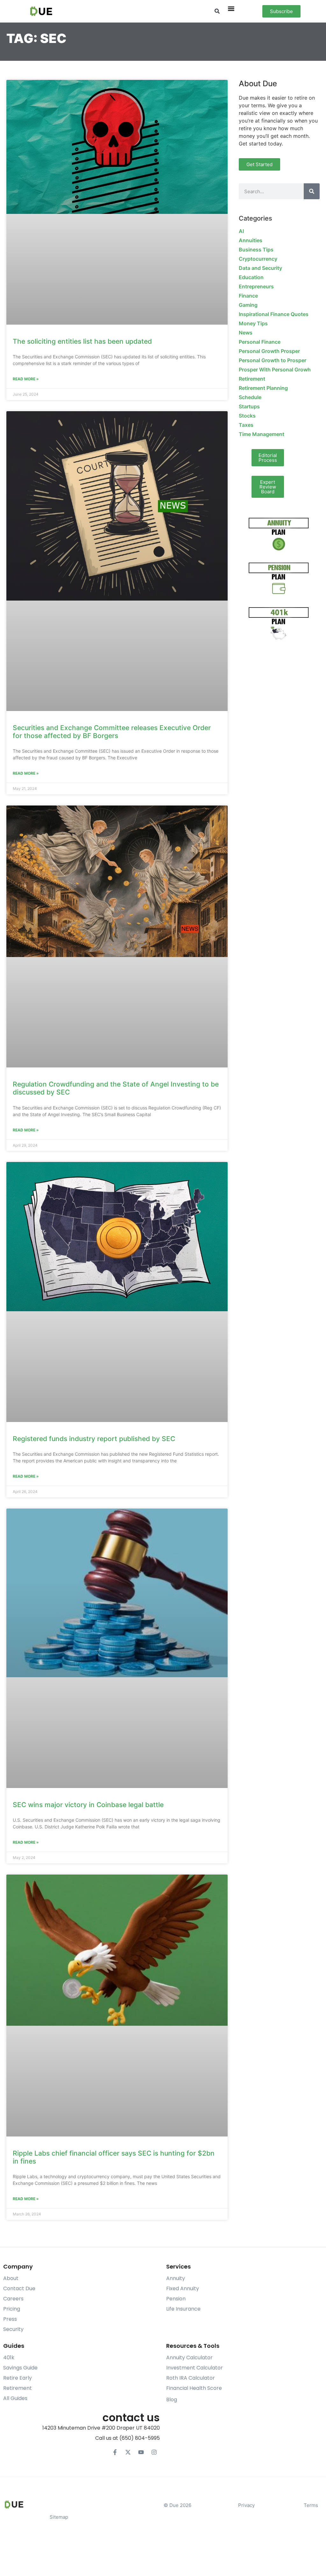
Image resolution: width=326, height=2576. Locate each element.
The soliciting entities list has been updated (82, 341)
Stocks (247, 416)
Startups (249, 406)
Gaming (248, 305)
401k (9, 2358)
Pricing (12, 2309)
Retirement (252, 379)
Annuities (251, 240)
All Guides (15, 2398)
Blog (172, 2400)
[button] (217, 11)
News (246, 333)
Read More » (26, 379)
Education (251, 277)
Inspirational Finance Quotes (274, 314)
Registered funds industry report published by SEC (94, 1439)
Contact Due (19, 2288)
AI (241, 231)
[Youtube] (141, 2452)
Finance (248, 296)
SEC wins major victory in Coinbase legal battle (88, 1805)
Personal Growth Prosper (269, 351)
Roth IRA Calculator (191, 2378)
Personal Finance (260, 342)
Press (10, 2319)
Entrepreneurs (256, 286)
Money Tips (253, 323)
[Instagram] (154, 2452)
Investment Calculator (195, 2368)
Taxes (246, 425)
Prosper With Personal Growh (275, 370)
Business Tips (256, 250)
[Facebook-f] (115, 2452)
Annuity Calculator (189, 2358)
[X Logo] (128, 2452)
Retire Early (18, 2378)
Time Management (262, 434)
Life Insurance (183, 2309)
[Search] (312, 191)
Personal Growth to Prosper (273, 360)
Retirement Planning (263, 388)
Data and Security (260, 268)
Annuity (176, 2278)
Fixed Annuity (183, 2288)
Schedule (250, 397)
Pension (176, 2299)
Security (13, 2329)
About (11, 2278)
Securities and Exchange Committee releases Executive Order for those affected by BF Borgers (112, 732)
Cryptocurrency (258, 259)
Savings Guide (20, 2368)
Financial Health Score (194, 2388)
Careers (13, 2299)
